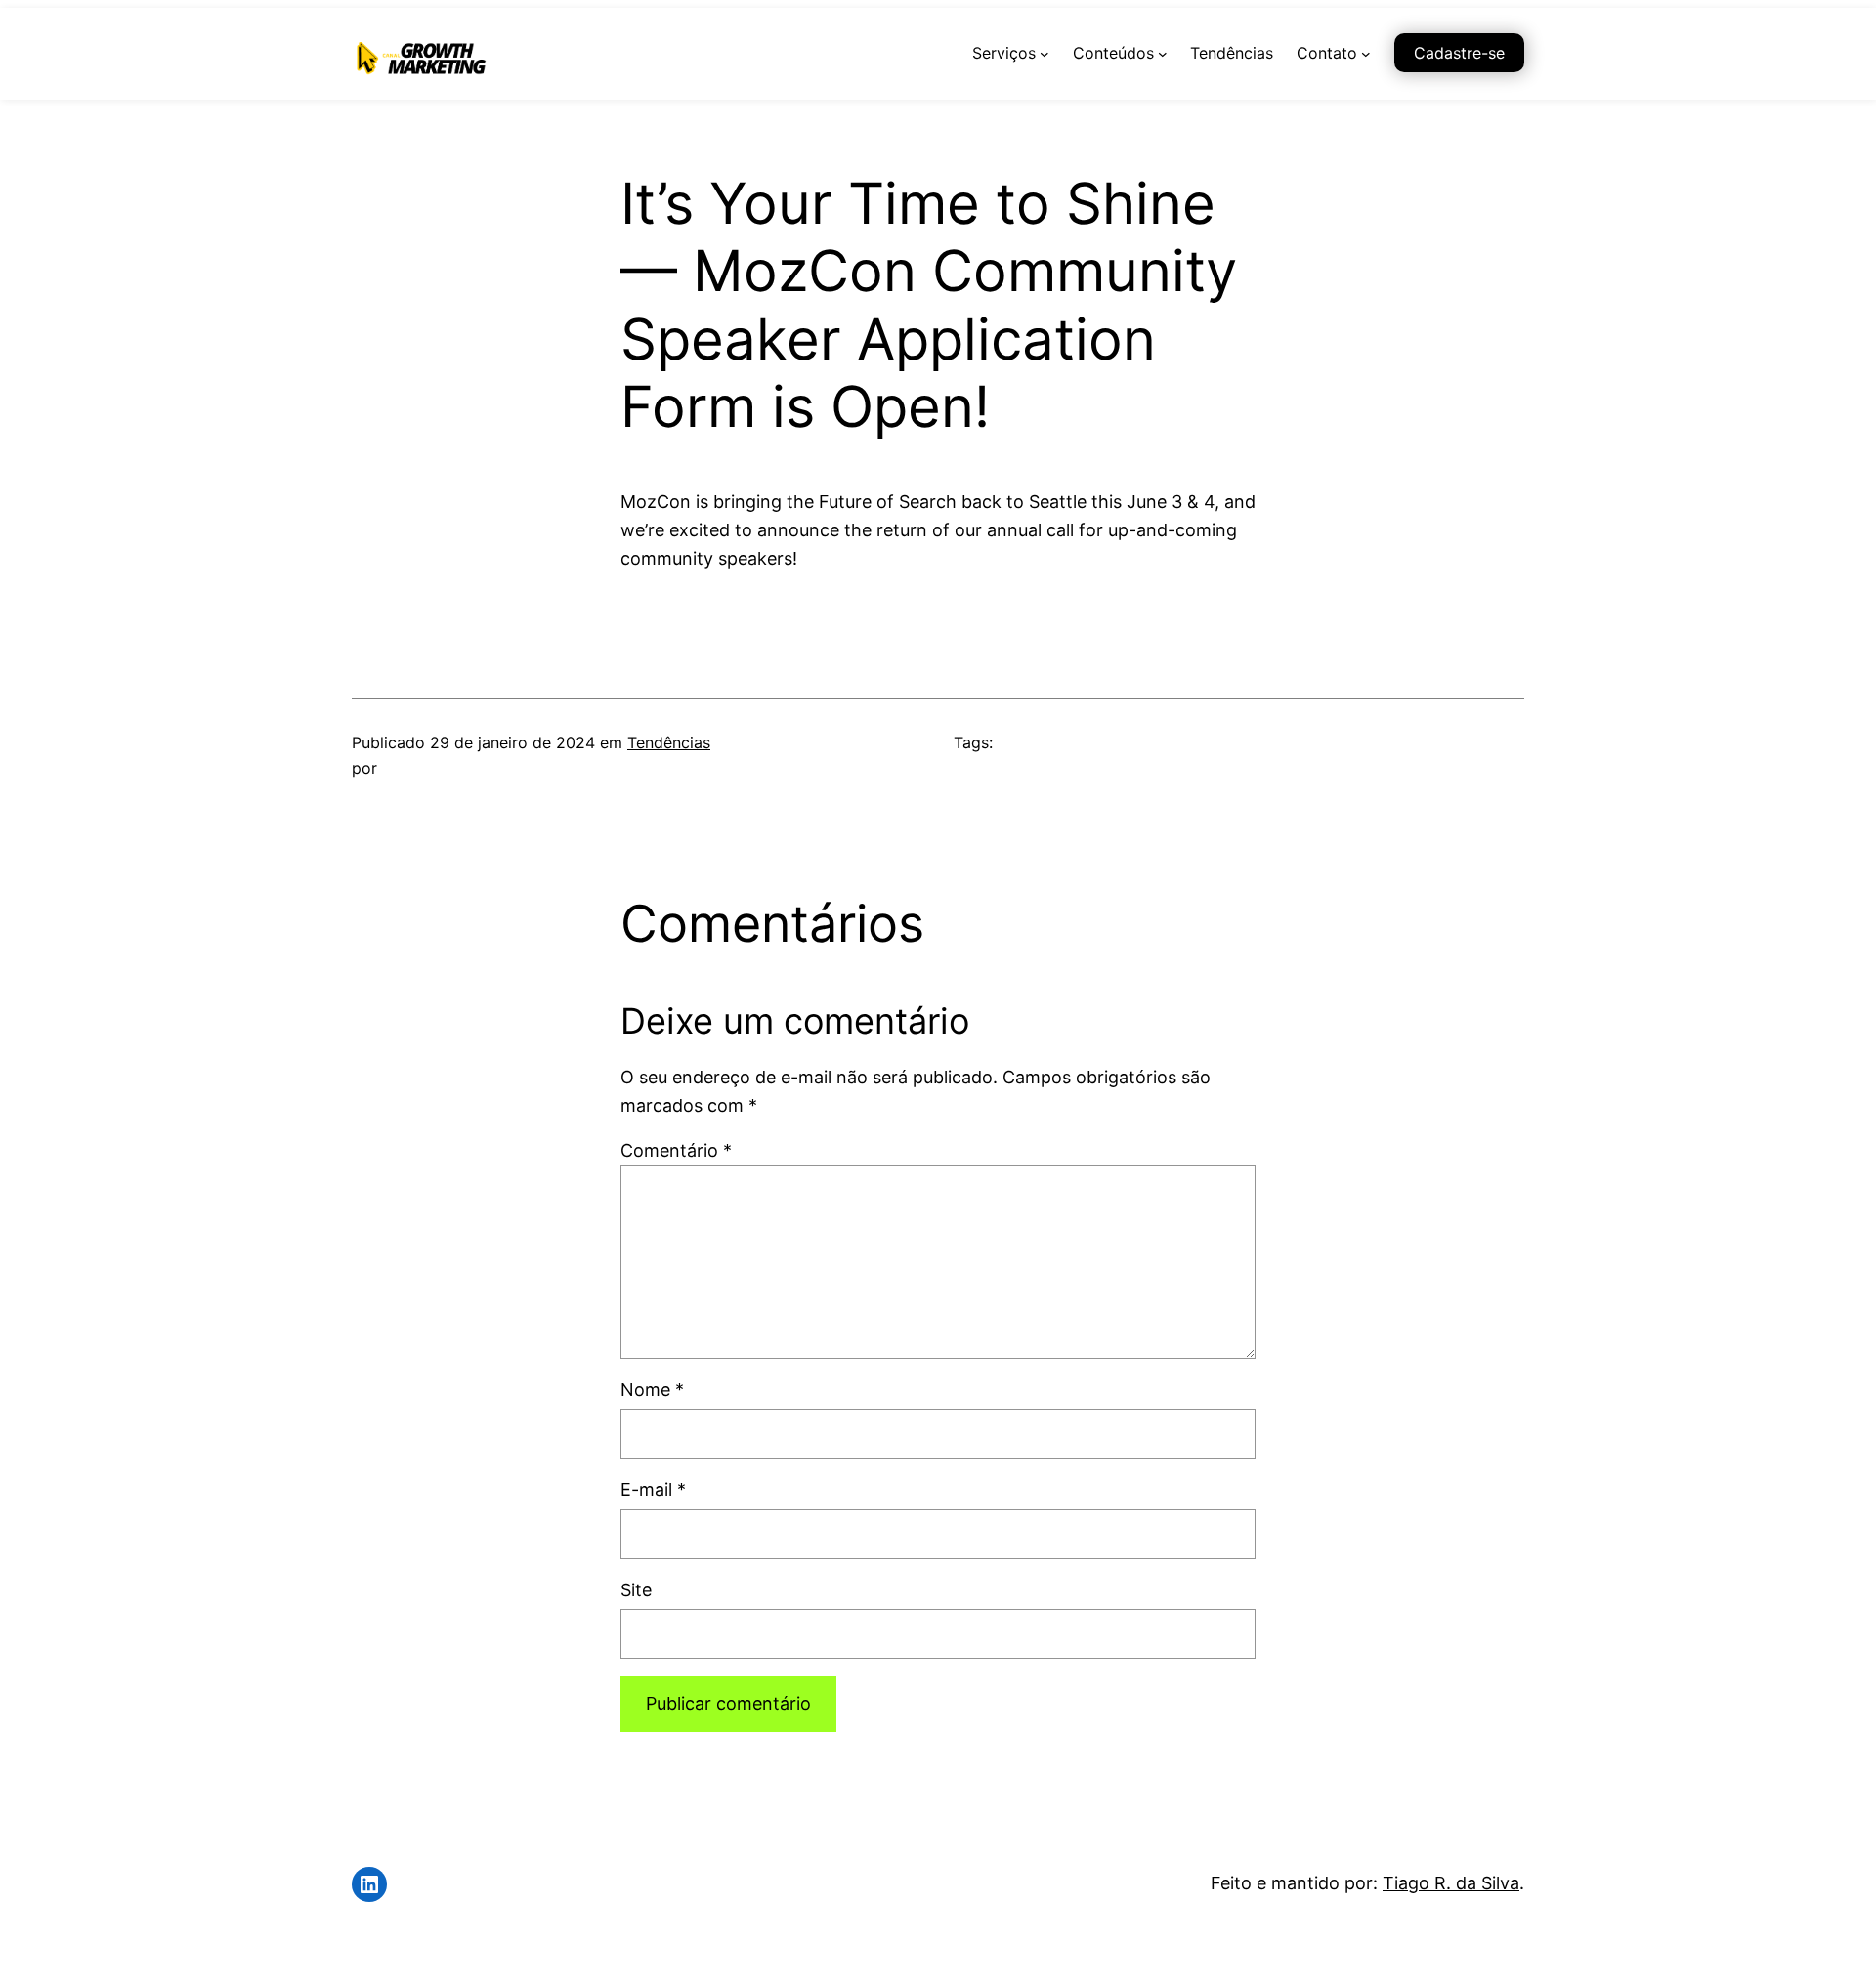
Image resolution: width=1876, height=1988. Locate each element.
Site (636, 1590)
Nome (652, 1390)
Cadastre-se (1459, 53)
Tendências (669, 742)
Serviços (1004, 53)
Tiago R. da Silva (1451, 1883)
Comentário (676, 1150)
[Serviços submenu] (1045, 54)
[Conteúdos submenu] (1163, 54)
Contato (1327, 53)
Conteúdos (1113, 53)
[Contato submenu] (1366, 54)
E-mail (653, 1489)
